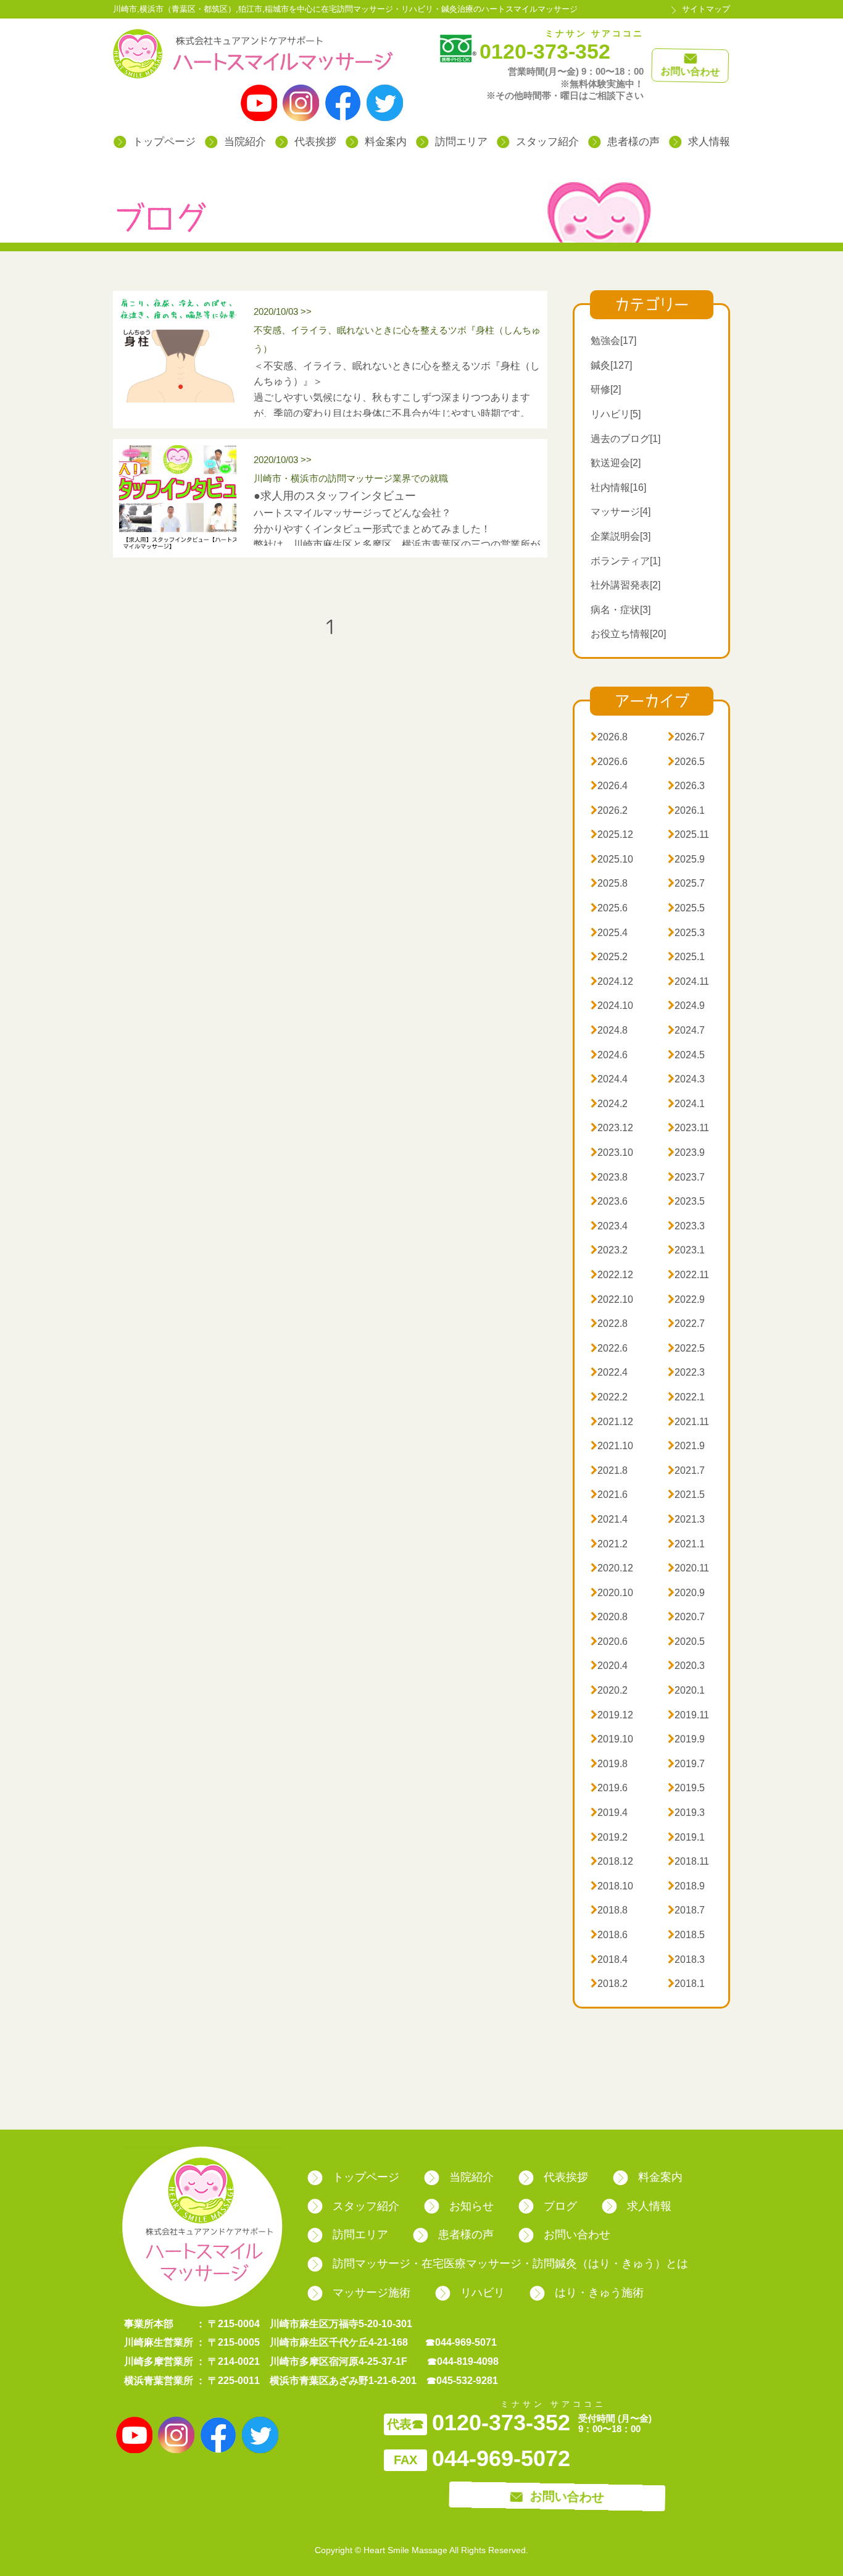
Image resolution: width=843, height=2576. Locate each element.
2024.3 (686, 1079)
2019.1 (686, 1837)
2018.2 (609, 1984)
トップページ (164, 142)
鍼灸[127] (611, 365)
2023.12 (612, 1128)
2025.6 (609, 908)
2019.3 (686, 1813)
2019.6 (609, 1788)
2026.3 (686, 786)
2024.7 (686, 1030)
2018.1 (686, 1984)
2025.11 (688, 834)
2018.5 (686, 1935)
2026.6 (609, 762)
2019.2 (609, 1837)
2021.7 (686, 1470)
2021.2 (609, 1544)
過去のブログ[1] (625, 439)
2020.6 (609, 1641)
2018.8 (609, 1910)
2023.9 (686, 1152)
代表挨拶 (315, 142)
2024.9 (686, 1006)
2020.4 (609, 1666)
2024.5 (686, 1055)
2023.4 (609, 1226)
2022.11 (688, 1275)
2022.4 (609, 1372)
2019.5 (686, 1788)
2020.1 (686, 1690)
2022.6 (609, 1348)
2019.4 (609, 1813)
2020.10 (612, 1593)
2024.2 (609, 1104)
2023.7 (686, 1177)
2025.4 (609, 933)
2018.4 (609, 1959)
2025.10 (612, 859)
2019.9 (686, 1739)
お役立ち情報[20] (628, 634)
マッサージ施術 (372, 2293)
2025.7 (686, 883)
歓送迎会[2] (616, 463)
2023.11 (688, 1128)
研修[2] (606, 389)
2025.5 (686, 908)
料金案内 (386, 142)
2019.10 (612, 1739)
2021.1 (686, 1544)
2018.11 (688, 1861)
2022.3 (686, 1372)
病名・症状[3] (621, 610)
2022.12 (612, 1275)
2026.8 (609, 737)
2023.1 (686, 1250)
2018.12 (612, 1861)
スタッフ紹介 (547, 142)
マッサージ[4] (621, 512)
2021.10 (612, 1446)
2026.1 (686, 810)
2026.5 (686, 762)
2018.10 (612, 1886)
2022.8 (609, 1324)
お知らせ (471, 2206)
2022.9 (686, 1299)
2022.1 (686, 1397)
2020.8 (609, 1617)
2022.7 (686, 1324)
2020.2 (609, 1690)
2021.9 (686, 1446)
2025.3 (686, 933)
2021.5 (686, 1495)
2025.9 (686, 859)
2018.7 (686, 1910)
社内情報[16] (618, 487)
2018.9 (686, 1886)
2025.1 (686, 957)
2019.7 (686, 1764)
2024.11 (688, 981)
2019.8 (609, 1764)
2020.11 (688, 1568)
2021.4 (609, 1519)
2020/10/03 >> (397, 330)
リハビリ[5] (616, 414)
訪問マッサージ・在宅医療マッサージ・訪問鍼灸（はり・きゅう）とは (510, 2264)
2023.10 (612, 1152)
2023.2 (609, 1250)
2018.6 (609, 1935)
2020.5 (686, 1641)
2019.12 (612, 1715)
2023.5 (686, 1201)
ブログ (560, 2206)
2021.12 (612, 1422)
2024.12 (612, 981)
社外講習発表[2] (625, 585)
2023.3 (686, 1226)
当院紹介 (245, 142)
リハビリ (483, 2293)
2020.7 (686, 1617)
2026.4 (609, 786)
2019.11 (688, 1715)
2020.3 (686, 1666)
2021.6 (609, 1495)
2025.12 (612, 834)
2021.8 (609, 1470)
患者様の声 (633, 142)
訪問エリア (461, 142)
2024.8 (609, 1030)
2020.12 (612, 1568)
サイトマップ (706, 9)
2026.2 (609, 810)
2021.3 (686, 1519)
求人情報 (709, 142)
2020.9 (686, 1593)
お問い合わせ (577, 2235)
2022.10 (612, 1299)
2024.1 (686, 1104)
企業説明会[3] (621, 536)
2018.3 (686, 1959)
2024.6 (609, 1055)
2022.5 (686, 1348)
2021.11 (688, 1422)
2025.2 (609, 957)
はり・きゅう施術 (599, 2293)
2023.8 (609, 1177)
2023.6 (609, 1201)
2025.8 (609, 883)
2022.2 (609, 1397)
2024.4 (609, 1079)
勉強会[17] (613, 341)
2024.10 (612, 1006)
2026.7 (686, 737)
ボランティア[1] (625, 561)
